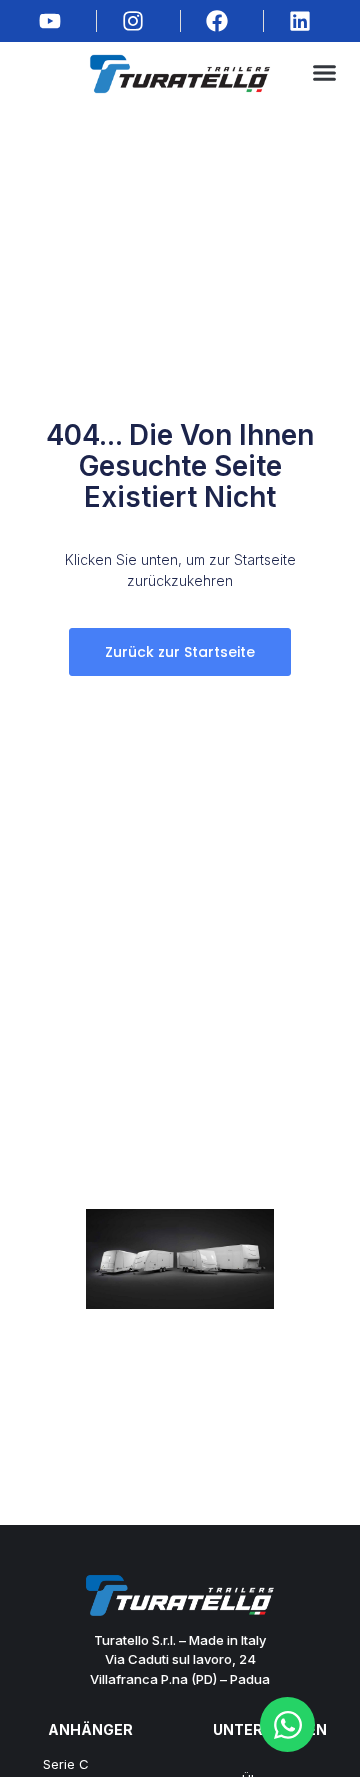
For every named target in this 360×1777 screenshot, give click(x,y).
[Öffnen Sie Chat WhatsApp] (287, 1724)
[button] (324, 73)
